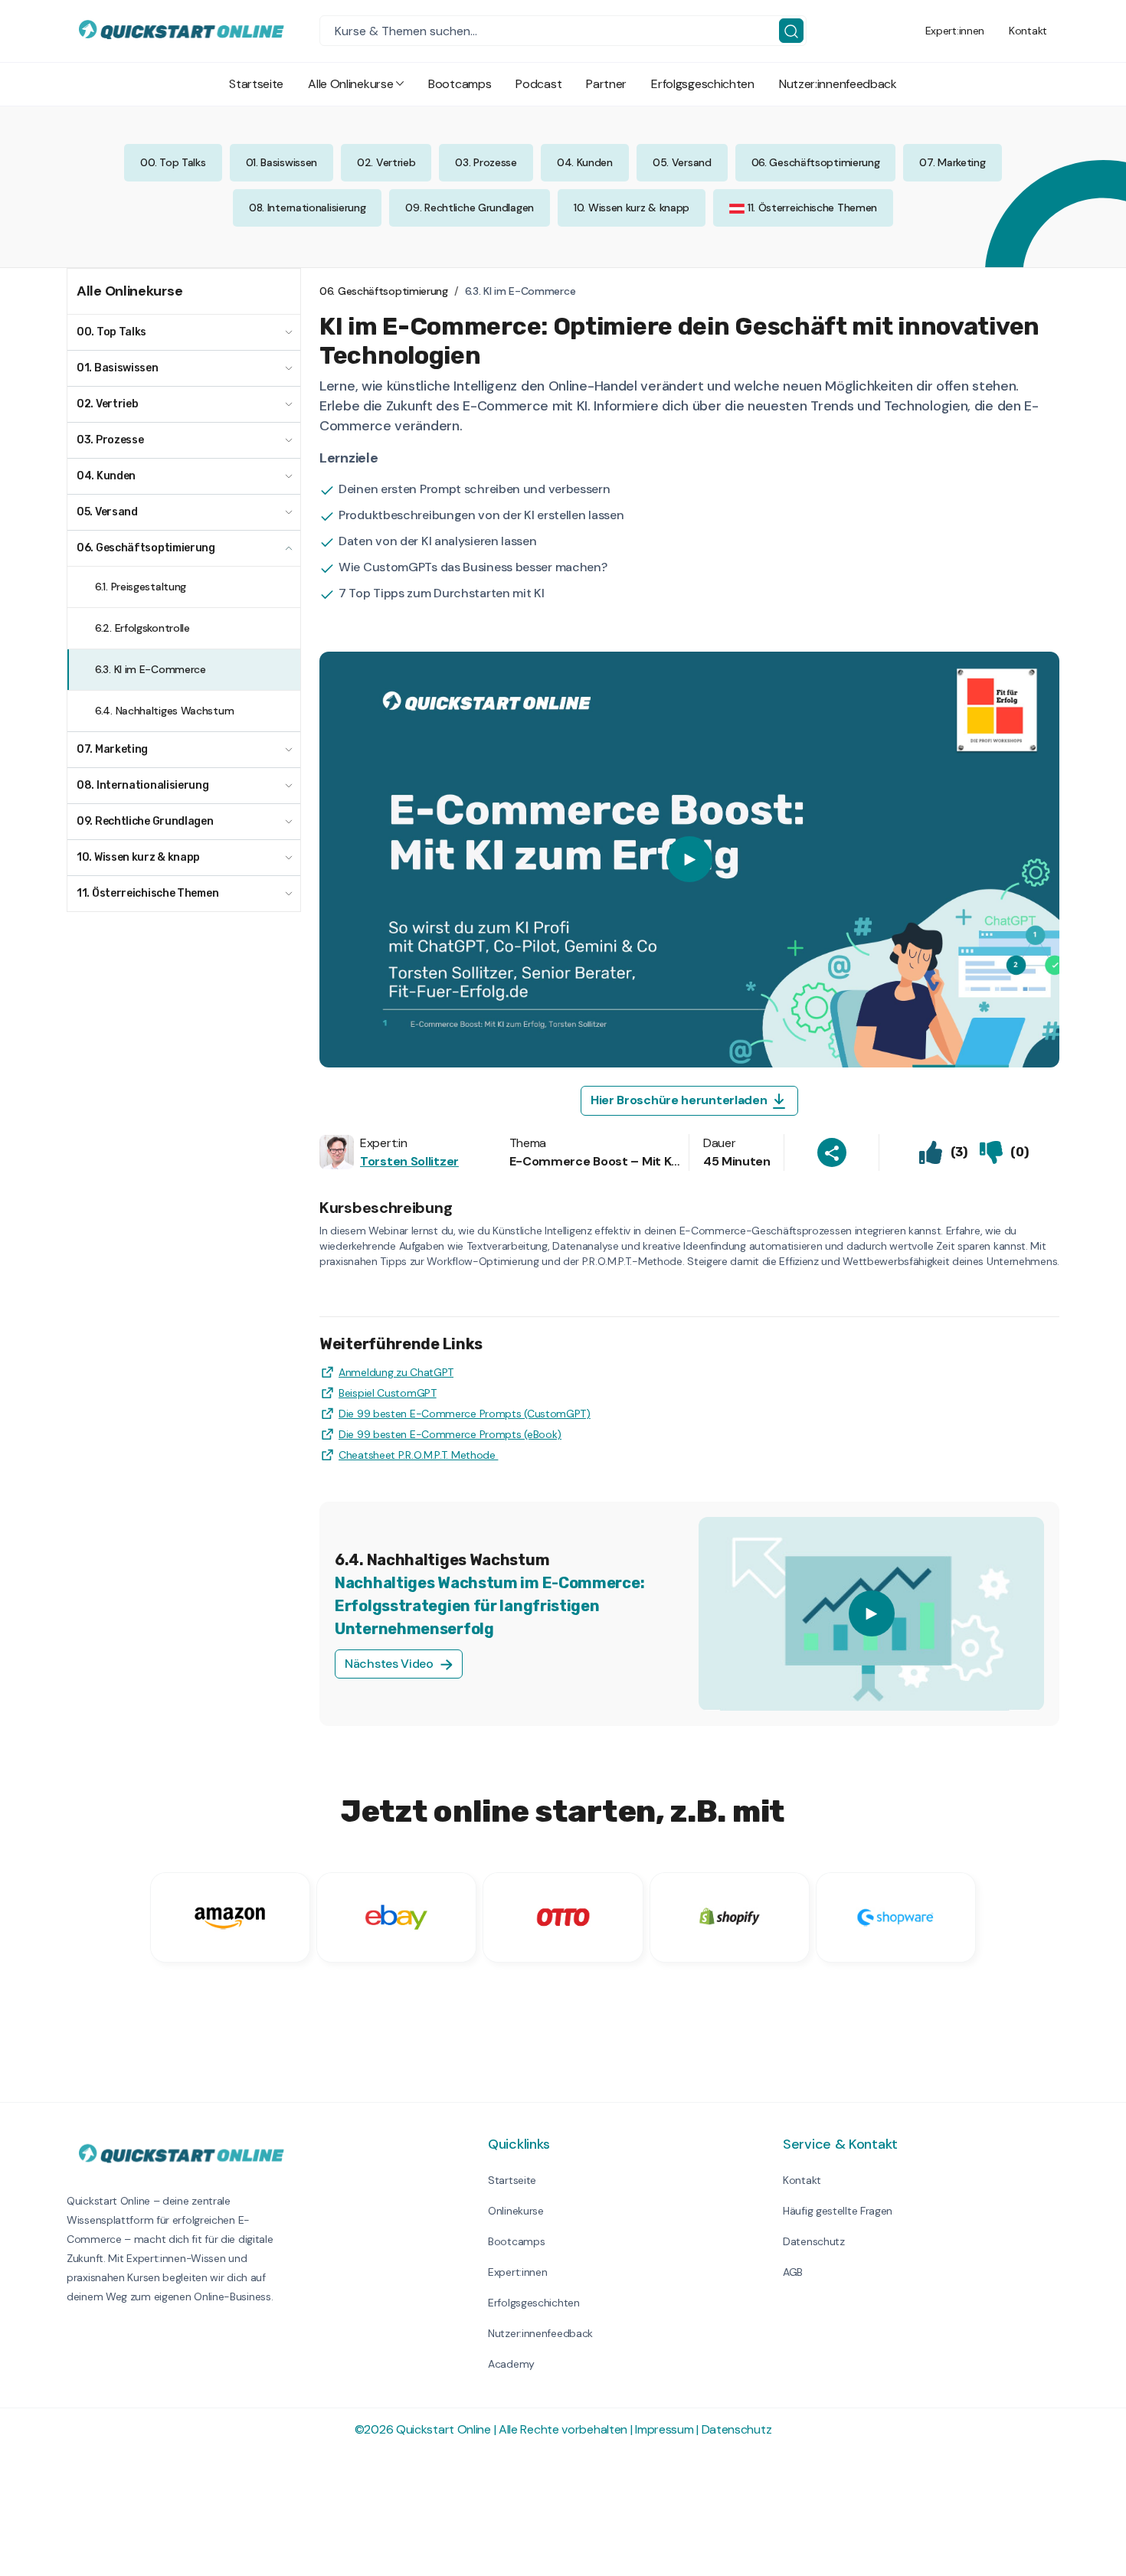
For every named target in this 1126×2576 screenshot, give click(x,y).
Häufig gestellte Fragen (838, 2211)
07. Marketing (952, 162)
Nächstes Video (391, 1664)
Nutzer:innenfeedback (838, 84)
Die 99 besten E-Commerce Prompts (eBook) (450, 1434)
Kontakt (1028, 31)
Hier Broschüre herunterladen (680, 1100)
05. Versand (682, 162)
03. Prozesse (486, 162)
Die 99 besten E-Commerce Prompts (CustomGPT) (465, 1414)
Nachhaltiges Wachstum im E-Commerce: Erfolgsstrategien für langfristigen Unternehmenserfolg (489, 1606)
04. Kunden (585, 162)
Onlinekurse (516, 2211)
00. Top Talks (173, 162)
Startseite (256, 84)
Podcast (538, 84)
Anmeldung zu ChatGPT (396, 1372)
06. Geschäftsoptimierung (816, 162)
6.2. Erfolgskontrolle (142, 628)
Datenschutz (814, 2241)
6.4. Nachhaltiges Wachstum (164, 711)
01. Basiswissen (282, 162)
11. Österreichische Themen (811, 208)
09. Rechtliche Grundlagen (470, 208)
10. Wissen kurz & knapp (632, 208)
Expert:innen (955, 31)
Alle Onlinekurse (350, 84)
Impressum (664, 2429)
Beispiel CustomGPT (388, 1393)
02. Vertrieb (386, 162)
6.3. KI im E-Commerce (151, 669)
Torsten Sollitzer (409, 1161)
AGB (793, 2272)
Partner (606, 84)
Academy (511, 2364)
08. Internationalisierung (308, 208)
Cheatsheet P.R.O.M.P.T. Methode (418, 1455)
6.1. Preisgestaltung (141, 587)
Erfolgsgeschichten (703, 84)
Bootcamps (460, 84)
